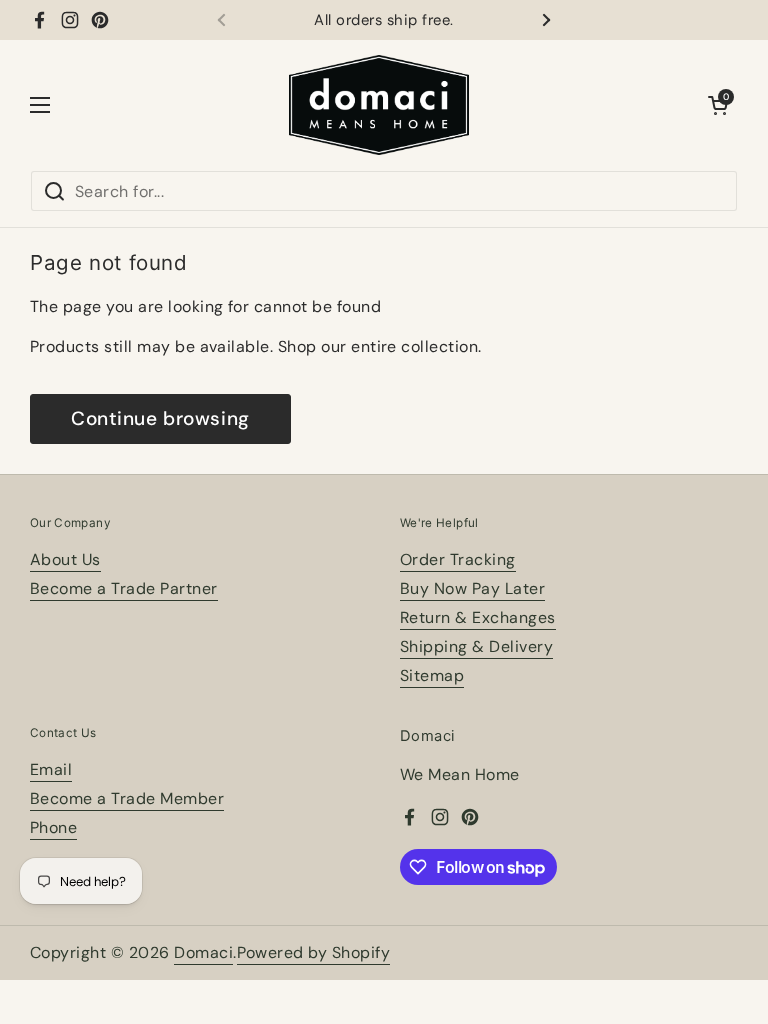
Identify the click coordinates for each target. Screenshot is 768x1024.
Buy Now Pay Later (472, 588)
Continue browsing (160, 418)
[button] (718, 105)
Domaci (203, 952)
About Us (65, 559)
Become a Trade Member (127, 798)
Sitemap (432, 675)
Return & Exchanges (478, 617)
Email (51, 769)
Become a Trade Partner (124, 588)
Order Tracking (458, 559)
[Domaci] (379, 105)
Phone (53, 827)
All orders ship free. (383, 20)
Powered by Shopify (314, 952)
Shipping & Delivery (476, 646)
